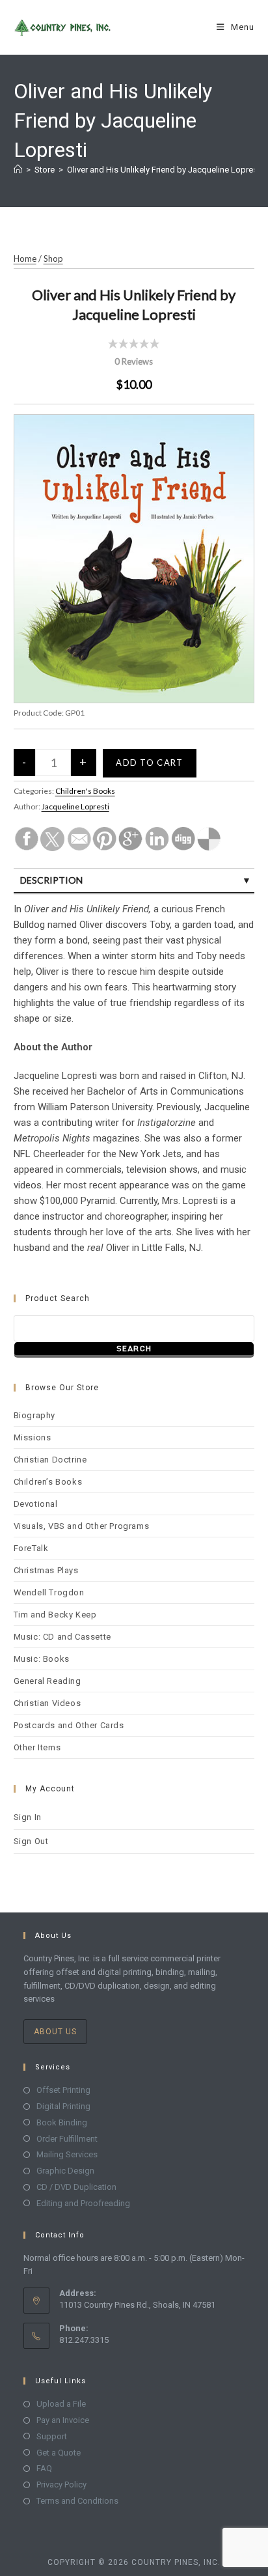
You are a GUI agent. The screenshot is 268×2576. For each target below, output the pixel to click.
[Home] (18, 170)
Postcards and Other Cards (69, 1725)
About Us (55, 2032)
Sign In (28, 1817)
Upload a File (61, 2404)
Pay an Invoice (63, 2420)
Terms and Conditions (77, 2501)
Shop (53, 259)
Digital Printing (63, 2106)
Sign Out (31, 1841)
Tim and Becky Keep (55, 1615)
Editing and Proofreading (83, 2203)
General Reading (47, 1681)
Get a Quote (59, 2453)
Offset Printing (63, 2090)
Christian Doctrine (50, 1460)
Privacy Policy (61, 2485)
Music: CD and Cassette (62, 1637)
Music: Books (42, 1659)
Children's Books (85, 791)
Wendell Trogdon (49, 1592)
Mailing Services (67, 2154)
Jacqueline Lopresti (75, 806)
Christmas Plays (46, 1570)
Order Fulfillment (67, 2139)
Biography (34, 1415)
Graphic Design (65, 2171)
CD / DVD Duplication (76, 2187)
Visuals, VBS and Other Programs (82, 1526)
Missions (33, 1437)
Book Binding (62, 2122)
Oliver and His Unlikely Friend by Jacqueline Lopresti (165, 170)
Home (25, 259)
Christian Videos (47, 1703)
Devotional (36, 1504)
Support (52, 2436)
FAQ (44, 2468)
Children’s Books (48, 1482)
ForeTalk (31, 1548)
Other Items (37, 1747)
